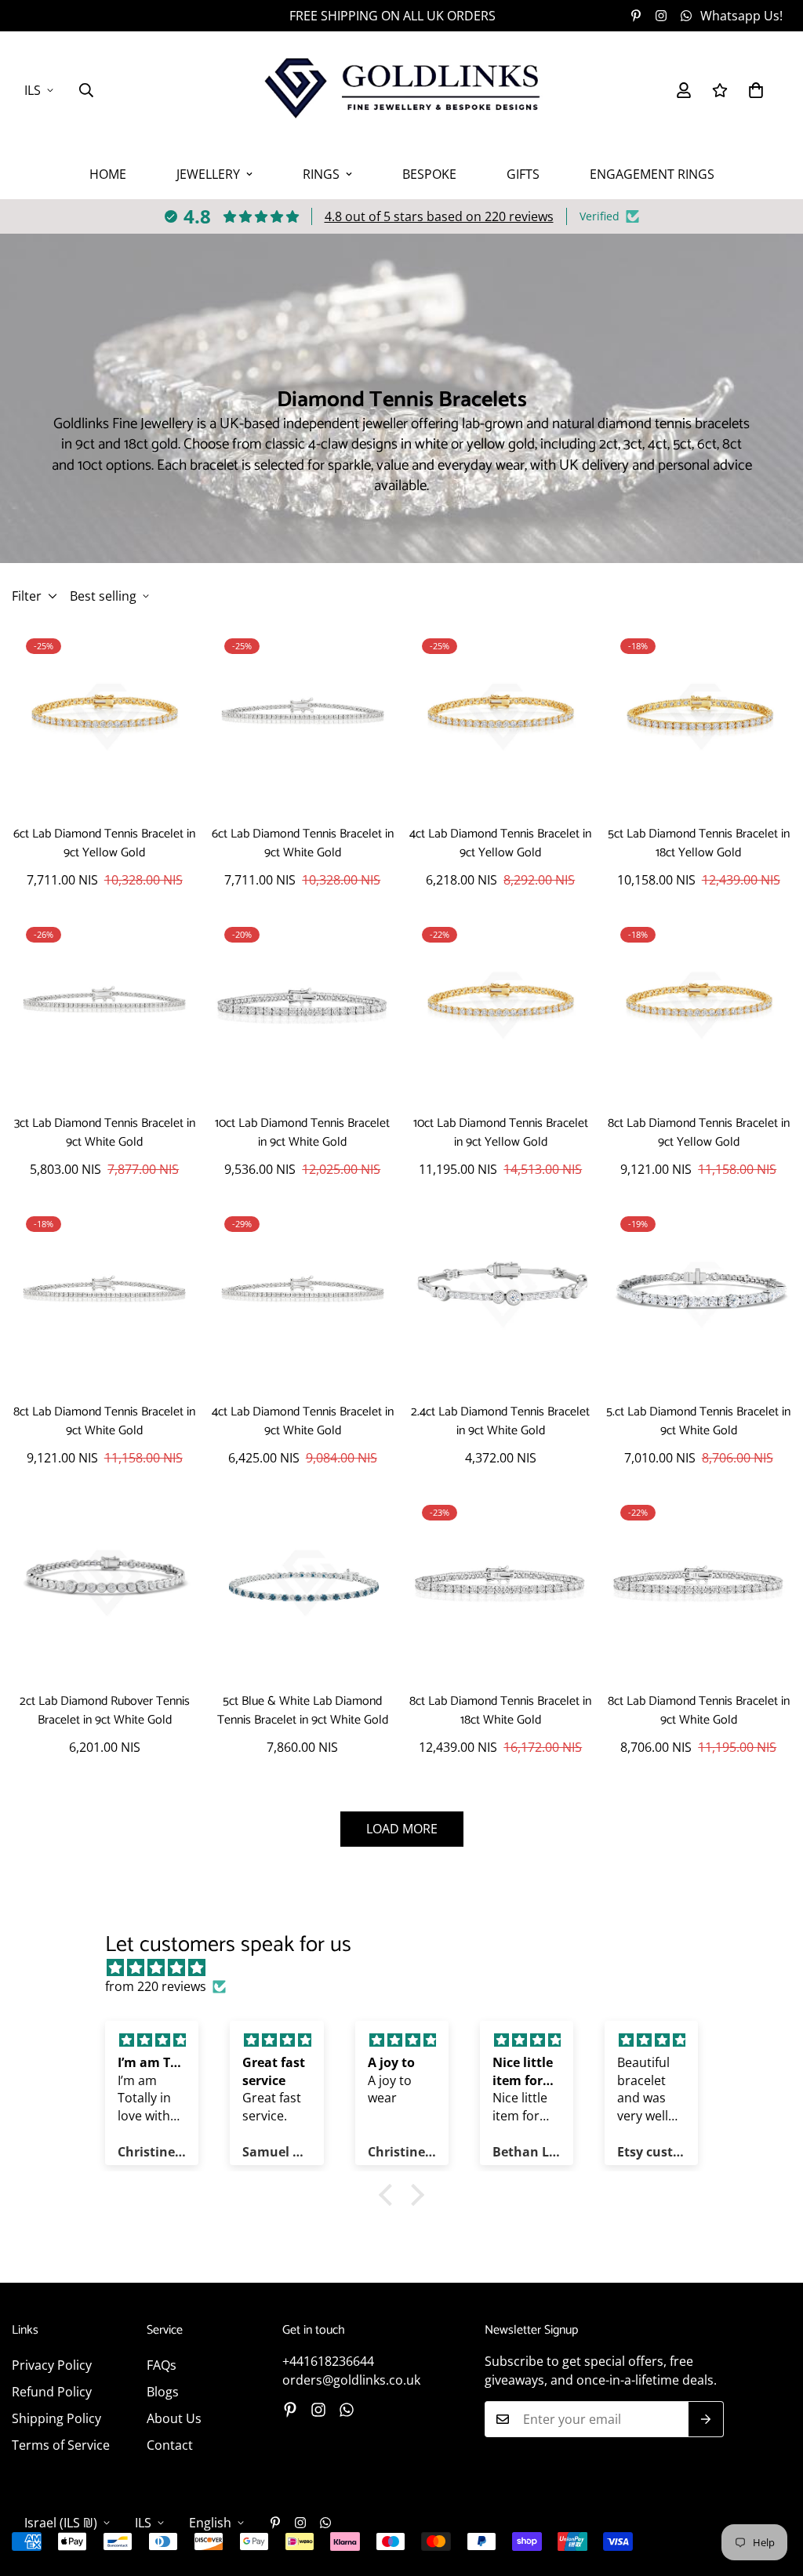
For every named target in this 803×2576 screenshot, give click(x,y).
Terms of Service (61, 2445)
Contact (170, 2445)
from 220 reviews (156, 1986)
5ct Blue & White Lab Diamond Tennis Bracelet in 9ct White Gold (303, 1711)
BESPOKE (429, 174)
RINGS (321, 174)
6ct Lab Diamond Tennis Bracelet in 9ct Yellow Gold (104, 844)
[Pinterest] (636, 16)
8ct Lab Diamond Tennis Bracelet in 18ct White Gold (500, 1711)
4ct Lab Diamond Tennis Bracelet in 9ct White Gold (303, 1422)
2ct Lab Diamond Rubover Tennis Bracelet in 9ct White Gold (105, 1711)
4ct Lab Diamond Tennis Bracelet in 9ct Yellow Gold (500, 844)
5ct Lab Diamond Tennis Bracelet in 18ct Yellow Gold (699, 844)
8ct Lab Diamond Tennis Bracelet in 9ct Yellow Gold (699, 1133)
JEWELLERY (208, 174)
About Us (174, 2418)
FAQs (162, 2365)
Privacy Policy (52, 2365)
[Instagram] (661, 16)
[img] (409, 1967)
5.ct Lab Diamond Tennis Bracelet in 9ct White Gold (698, 1422)
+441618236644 (328, 2361)
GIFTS (523, 174)
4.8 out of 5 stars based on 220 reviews (439, 216)
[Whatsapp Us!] (347, 2410)
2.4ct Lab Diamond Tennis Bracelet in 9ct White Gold (500, 1422)
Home (108, 174)
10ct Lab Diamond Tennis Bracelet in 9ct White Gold (302, 1133)
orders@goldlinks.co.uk (351, 2380)
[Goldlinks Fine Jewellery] (401, 90)
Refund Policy (52, 2392)
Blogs (163, 2392)
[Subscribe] (706, 2419)
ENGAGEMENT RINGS (652, 174)
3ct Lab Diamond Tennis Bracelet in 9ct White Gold (105, 1133)
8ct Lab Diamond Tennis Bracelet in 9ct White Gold (104, 1422)
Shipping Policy (56, 2418)
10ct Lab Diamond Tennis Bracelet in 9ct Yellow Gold (501, 1133)
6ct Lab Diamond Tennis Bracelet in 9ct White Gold (303, 844)
